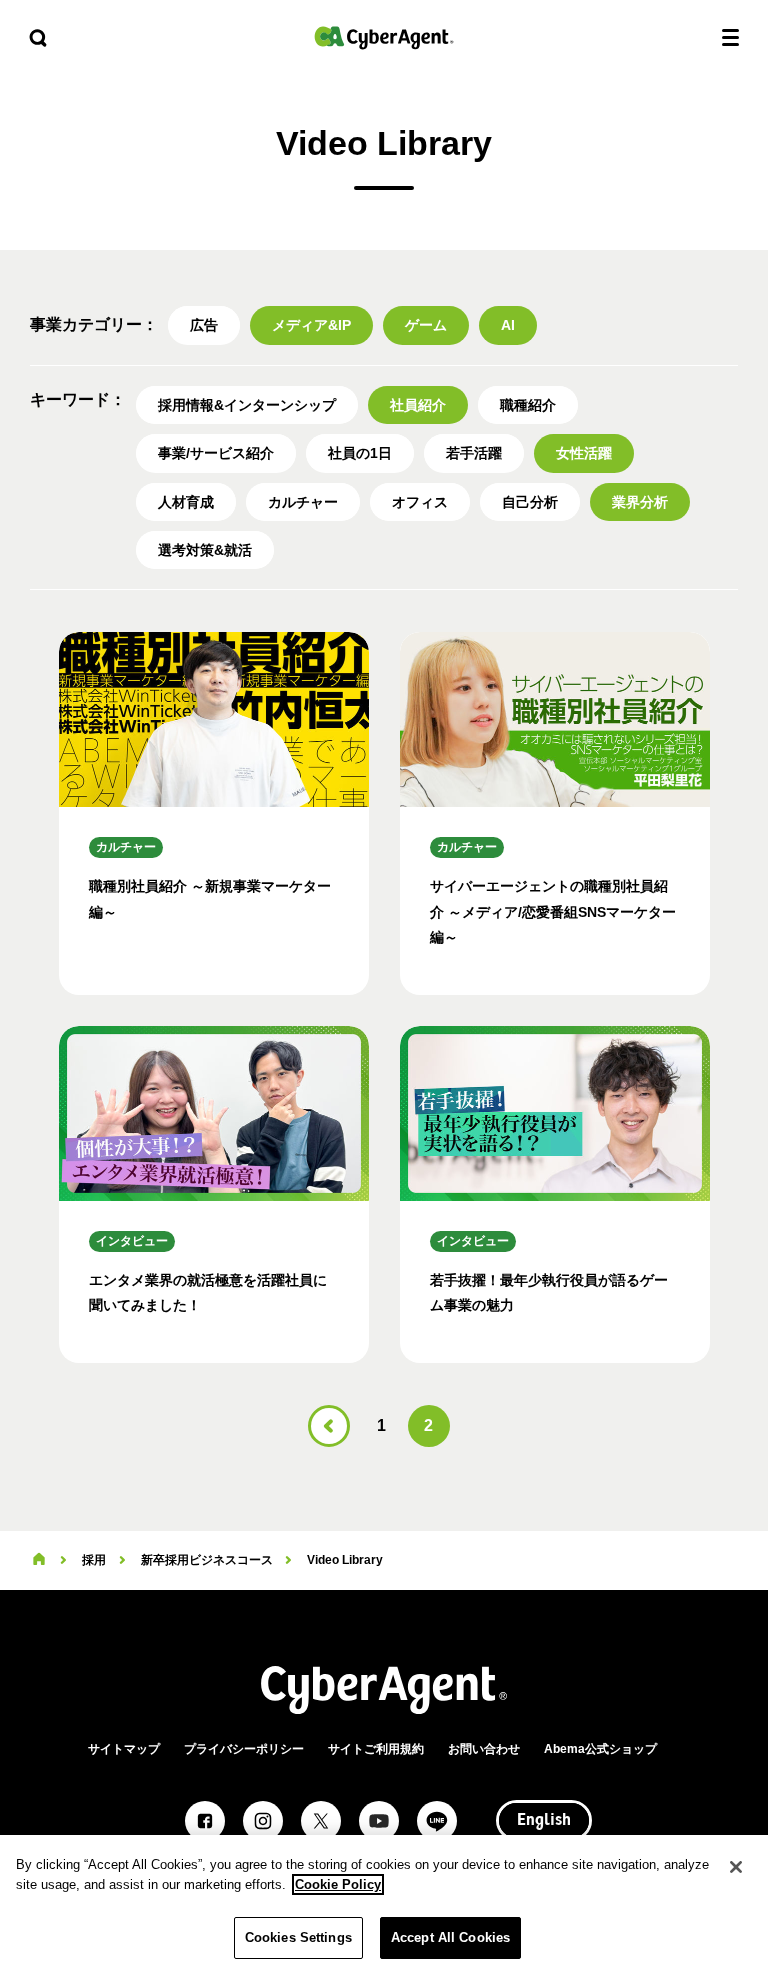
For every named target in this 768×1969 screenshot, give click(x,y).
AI (508, 325)
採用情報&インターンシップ (247, 405)
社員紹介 (418, 405)
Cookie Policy (338, 1884)
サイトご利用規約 (376, 1749)
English (544, 1821)
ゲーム (426, 325)
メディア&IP (311, 325)
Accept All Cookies (450, 1937)
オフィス (420, 502)
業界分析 (640, 502)
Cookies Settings (298, 1937)
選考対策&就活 (205, 550)
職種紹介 (528, 405)
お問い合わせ (484, 1749)
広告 (204, 325)
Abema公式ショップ (600, 1749)
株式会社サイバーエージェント (384, 37)
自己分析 (530, 502)
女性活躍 (584, 453)
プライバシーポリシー (244, 1749)
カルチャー (303, 502)
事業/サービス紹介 (216, 453)
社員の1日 (360, 453)
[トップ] (39, 1560)
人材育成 (186, 502)
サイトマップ (124, 1749)
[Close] (736, 1867)
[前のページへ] (329, 1426)
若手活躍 (474, 453)
